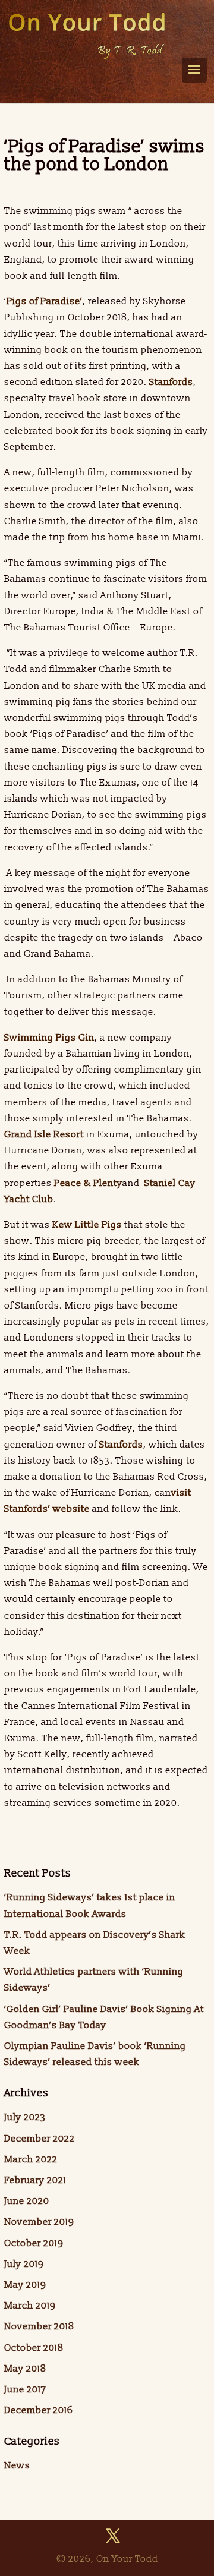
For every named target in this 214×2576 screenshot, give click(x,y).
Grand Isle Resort (44, 1134)
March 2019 (30, 2306)
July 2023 (25, 2117)
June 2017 (25, 2389)
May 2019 (25, 2285)
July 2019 (24, 2264)
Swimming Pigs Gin (49, 1038)
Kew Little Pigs (87, 1225)
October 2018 (34, 2348)
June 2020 (27, 2201)
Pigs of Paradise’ (45, 301)
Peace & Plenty (88, 1183)
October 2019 (34, 2243)
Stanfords (171, 382)
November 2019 (39, 2222)
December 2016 (39, 2410)
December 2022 (40, 2139)
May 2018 (25, 2369)
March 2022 (31, 2159)
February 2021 (35, 2180)
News (17, 2465)
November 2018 (39, 2326)
